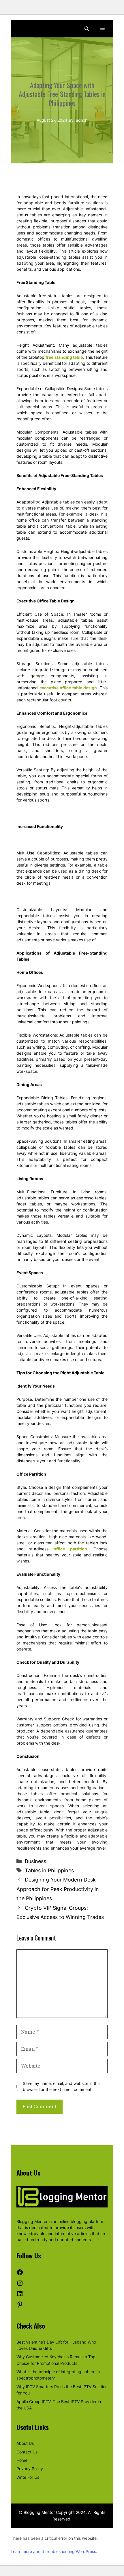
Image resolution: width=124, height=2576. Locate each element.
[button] (87, 29)
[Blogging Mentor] (29, 29)
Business (35, 1861)
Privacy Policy (30, 2469)
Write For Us (28, 2477)
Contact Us (27, 2452)
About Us (25, 2443)
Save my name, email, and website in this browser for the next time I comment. (62, 2086)
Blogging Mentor (32, 2221)
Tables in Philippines (49, 1870)
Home (22, 2460)
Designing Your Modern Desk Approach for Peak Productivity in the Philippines (58, 1889)
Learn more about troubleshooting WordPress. (54, 2551)
